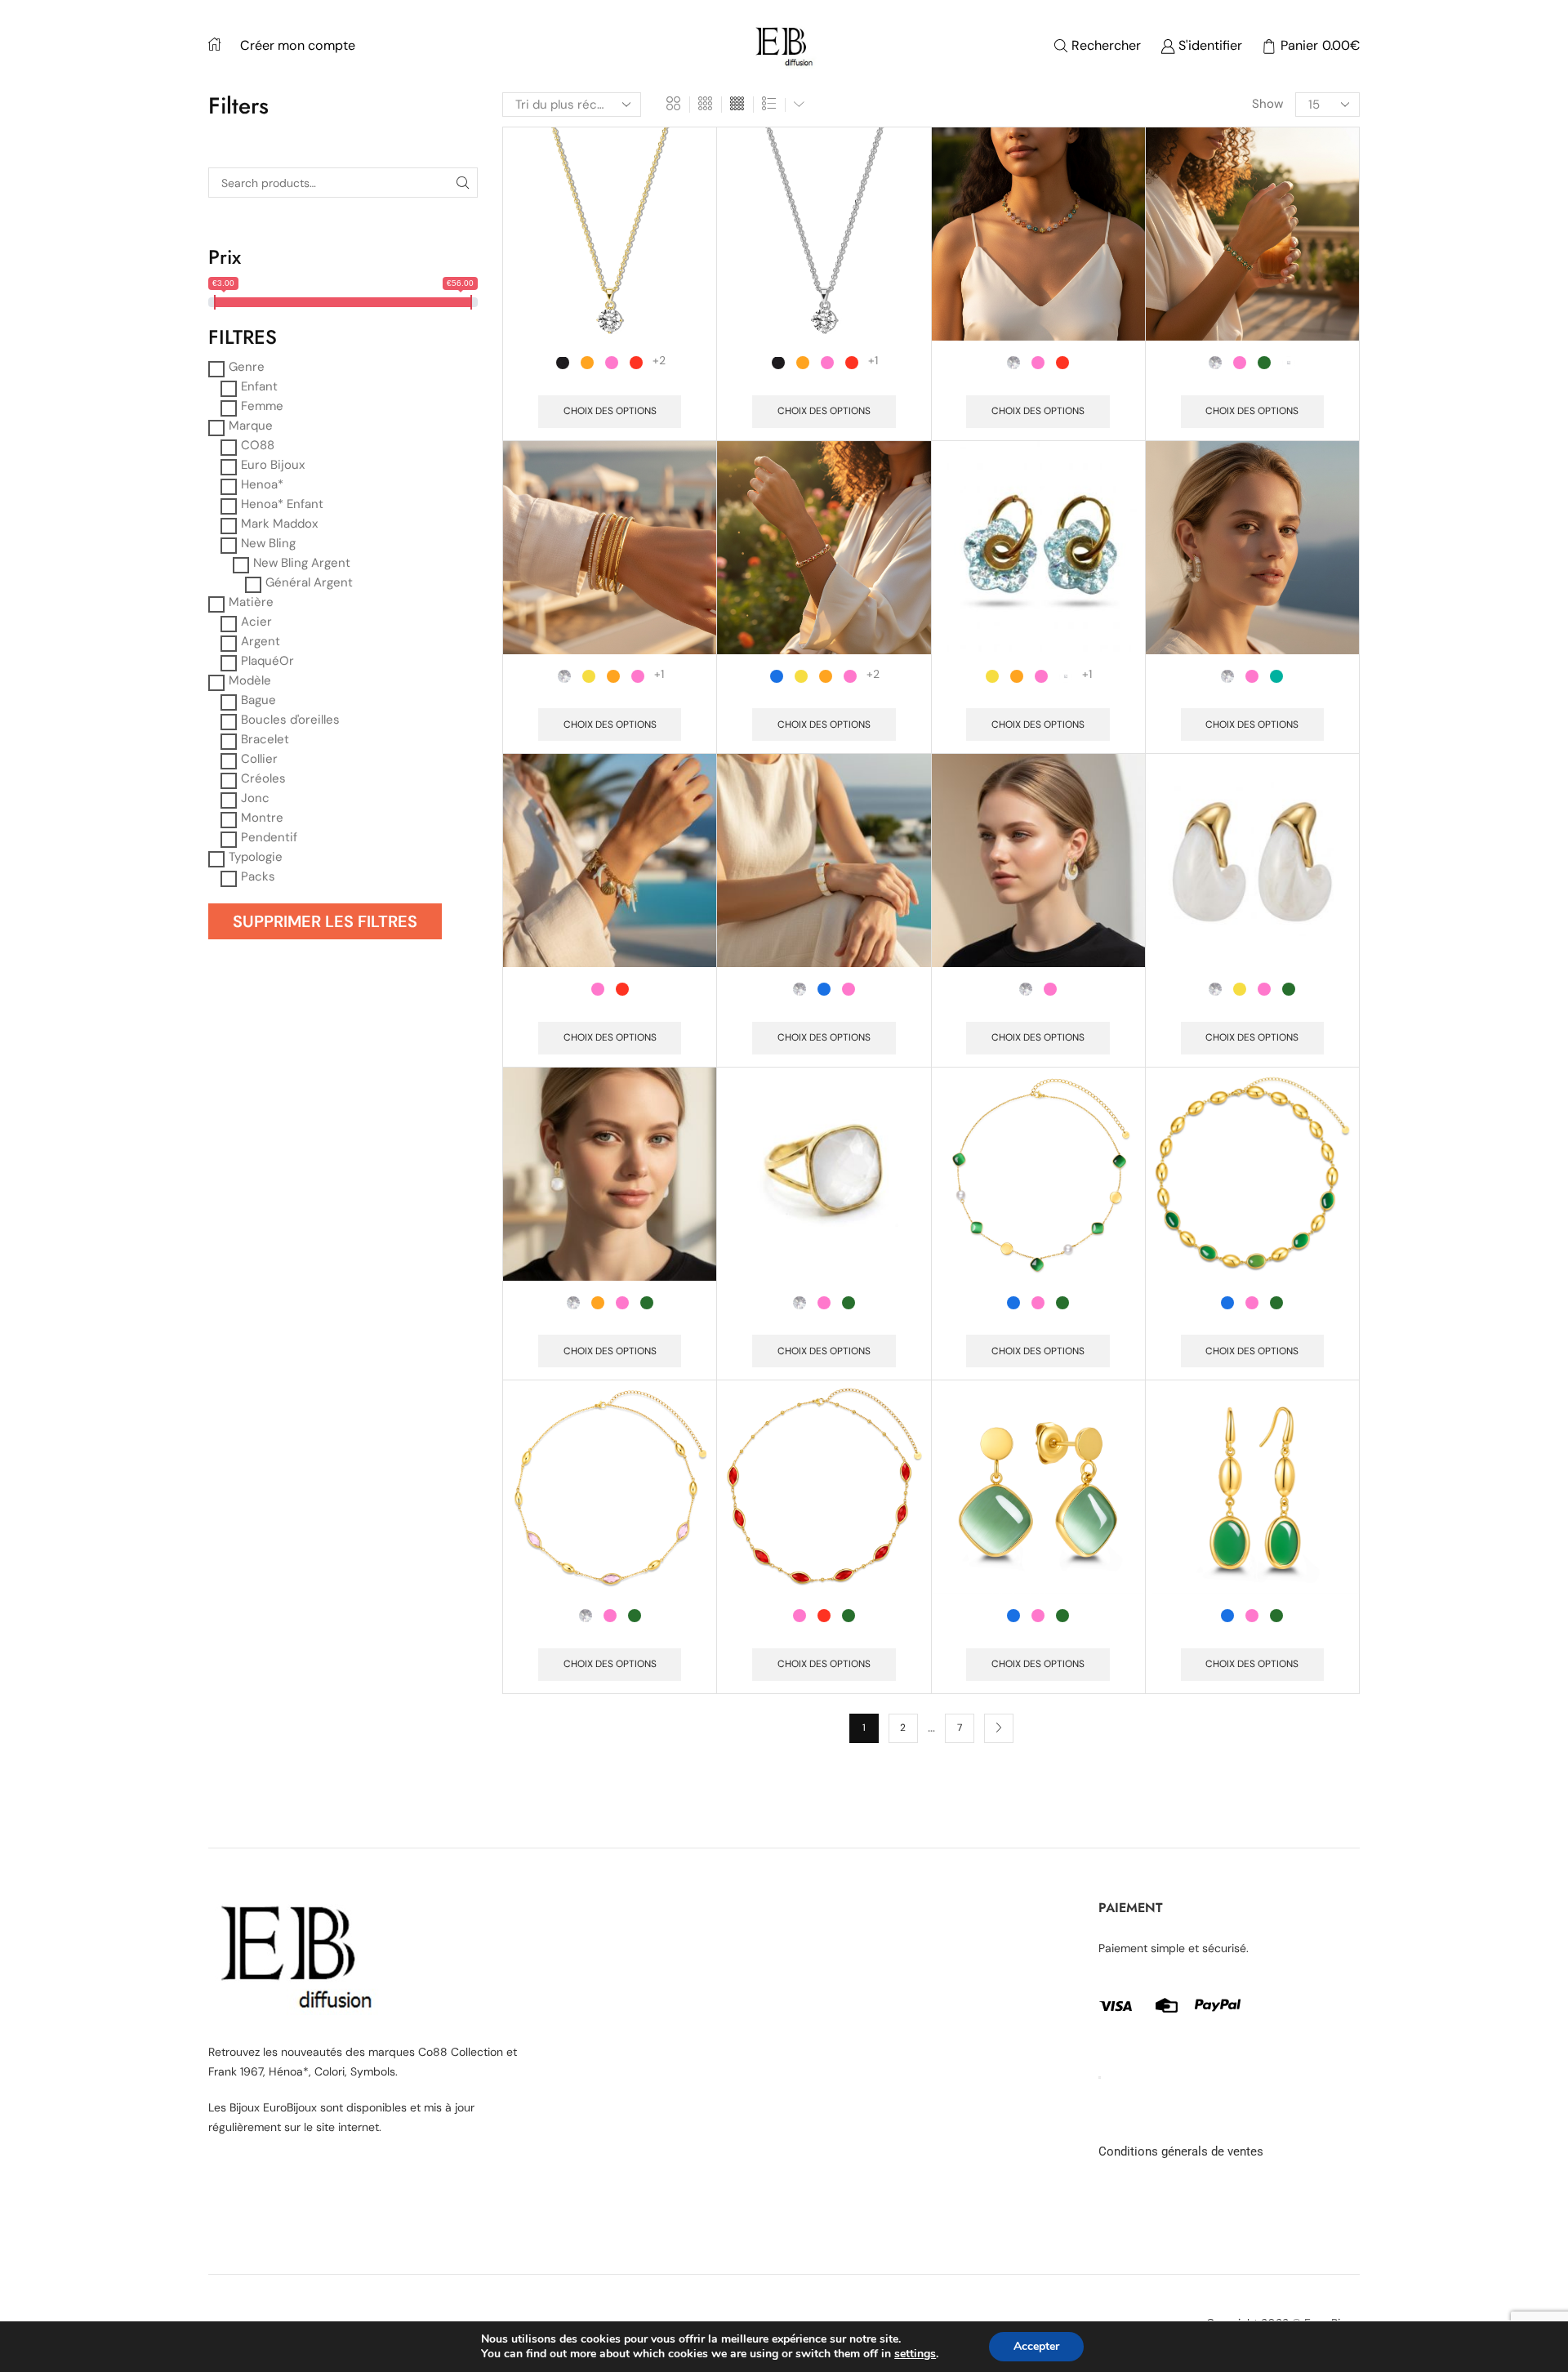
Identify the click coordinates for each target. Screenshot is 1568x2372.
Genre (247, 367)
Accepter (1036, 2346)
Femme (262, 406)
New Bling (268, 543)
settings (915, 2354)
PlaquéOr (267, 661)
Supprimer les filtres (325, 921)
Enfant (259, 386)
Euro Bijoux (273, 465)
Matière (251, 602)
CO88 (258, 445)
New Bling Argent (302, 563)
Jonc (255, 798)
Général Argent (309, 582)
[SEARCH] (463, 183)
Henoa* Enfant (282, 504)
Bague (258, 700)
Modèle (250, 680)
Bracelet (265, 739)
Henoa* (262, 484)
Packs (258, 876)
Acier (256, 622)
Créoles (263, 778)
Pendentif (269, 837)
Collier (259, 759)
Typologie (256, 857)
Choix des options (610, 411)
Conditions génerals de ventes (1181, 2151)
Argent (261, 641)
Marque (251, 426)
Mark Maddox (279, 524)
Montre (262, 818)
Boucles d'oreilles (290, 720)
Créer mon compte (298, 45)
